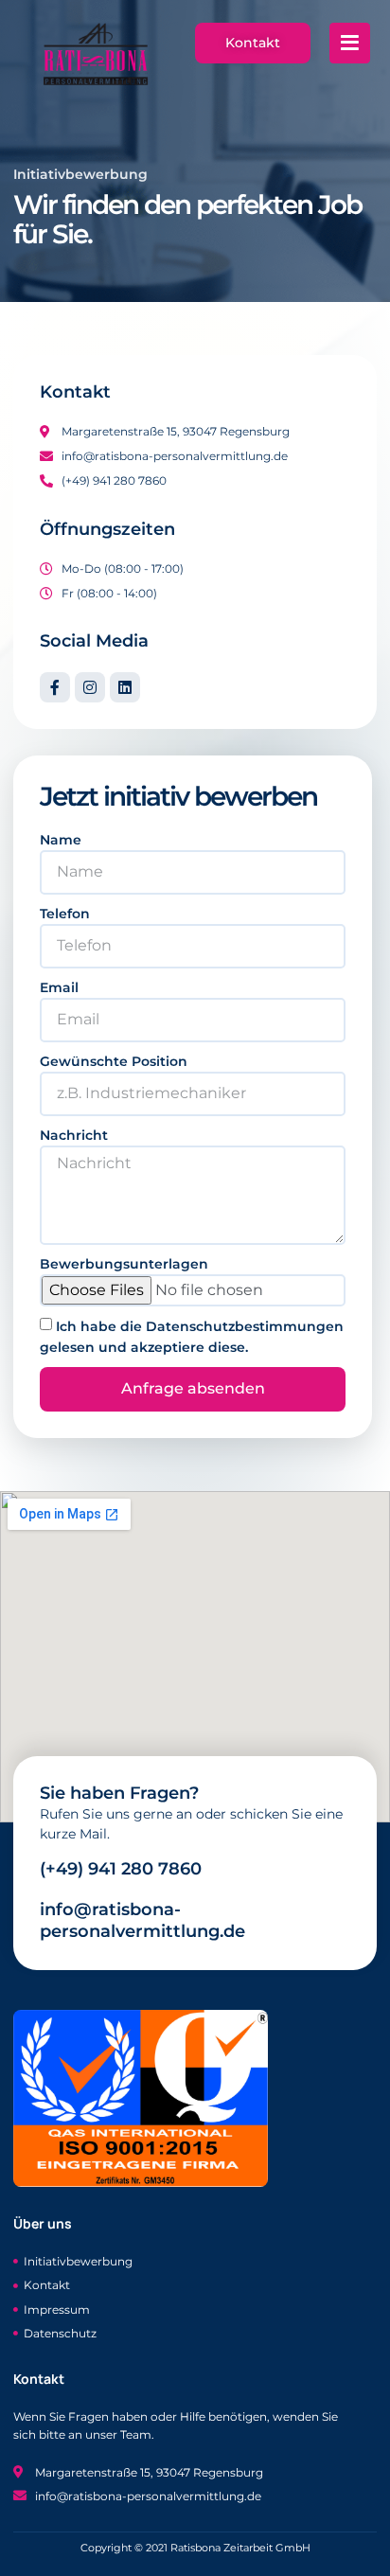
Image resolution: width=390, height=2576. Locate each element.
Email (59, 987)
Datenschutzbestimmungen (245, 1326)
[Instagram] (90, 687)
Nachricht (74, 1135)
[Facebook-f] (55, 687)
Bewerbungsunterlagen (124, 1264)
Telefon (65, 914)
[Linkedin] (125, 687)
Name (61, 840)
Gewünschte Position (114, 1061)
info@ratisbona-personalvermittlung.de (142, 1920)
